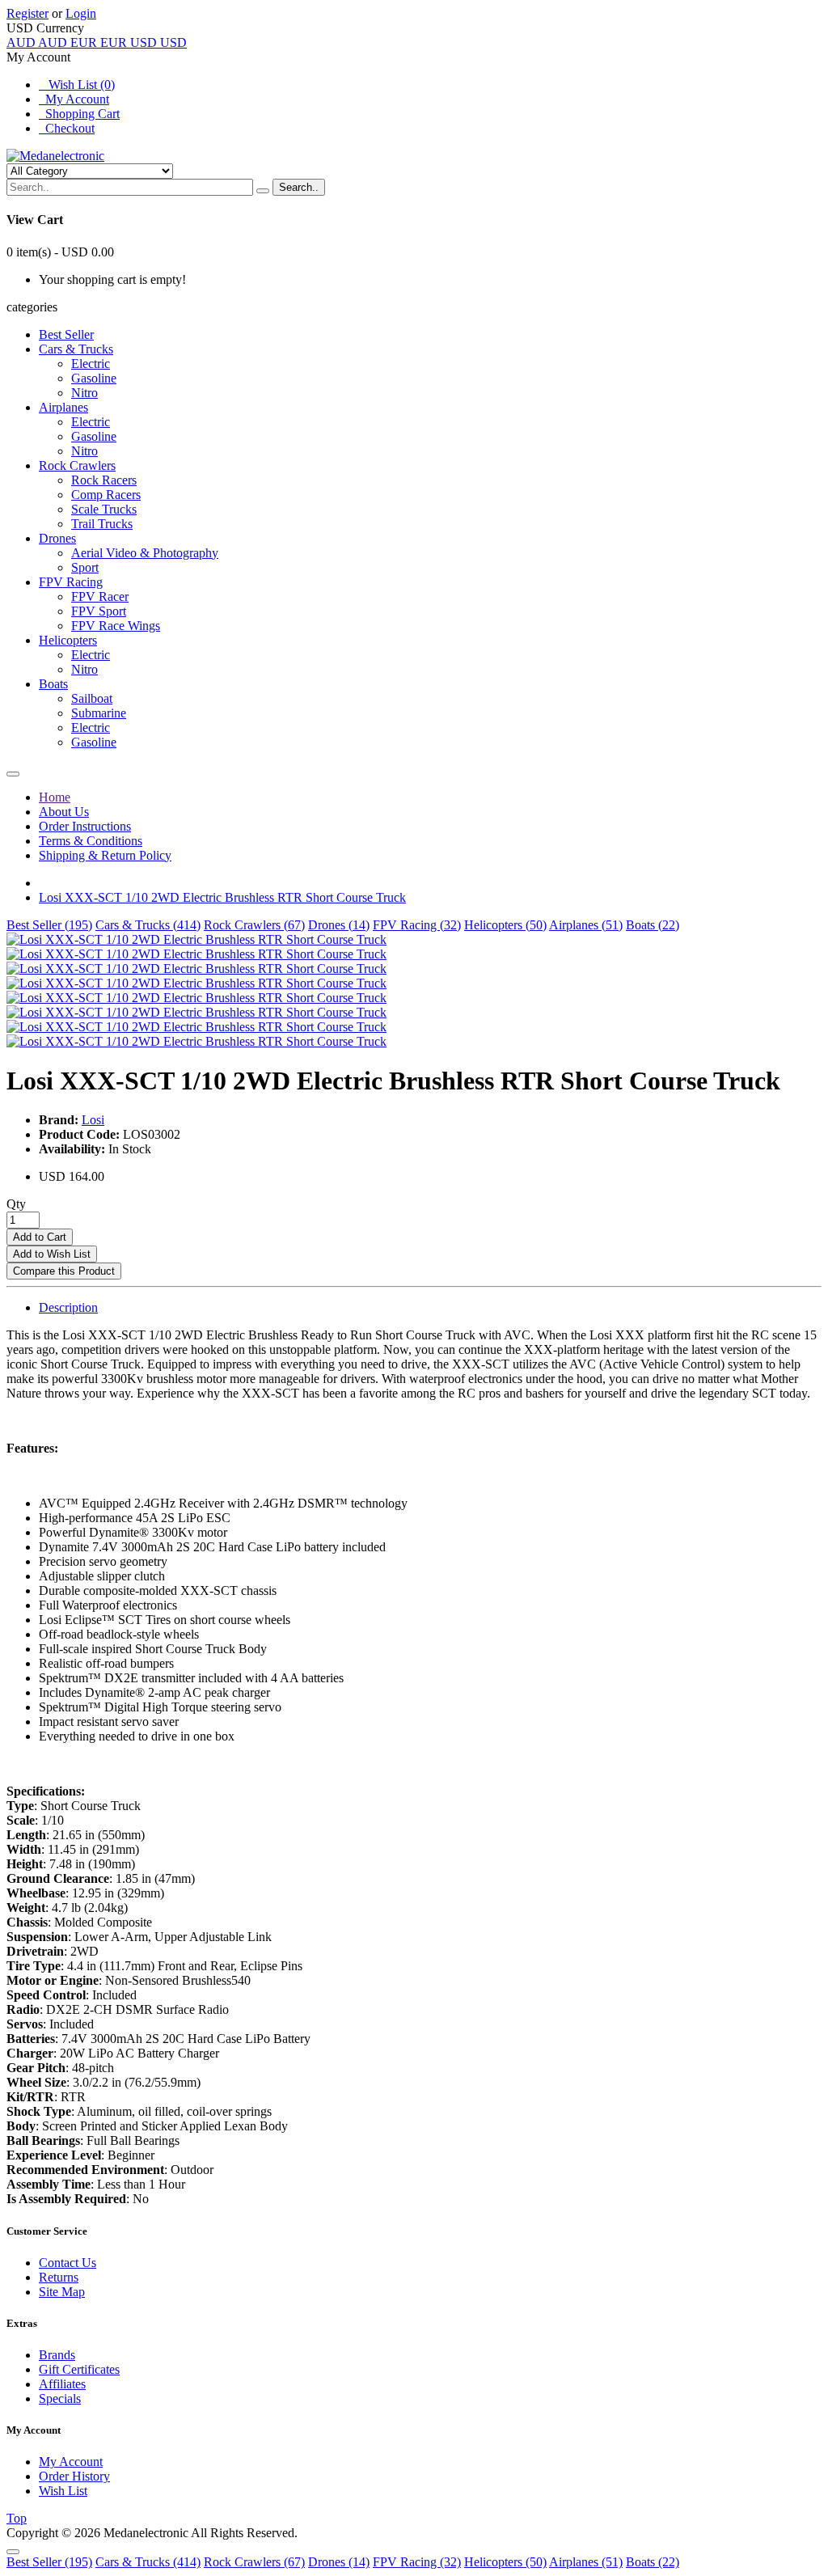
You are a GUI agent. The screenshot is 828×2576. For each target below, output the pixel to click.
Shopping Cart (79, 114)
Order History (74, 2476)
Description (68, 1307)
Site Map (62, 2292)
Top (17, 2518)
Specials (60, 2398)
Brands (57, 2355)
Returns (59, 2277)
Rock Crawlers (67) (254, 925)
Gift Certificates (79, 2369)
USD (158, 42)
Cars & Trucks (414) (148, 925)
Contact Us (68, 2263)
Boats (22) (653, 925)
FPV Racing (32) (417, 925)
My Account (74, 99)
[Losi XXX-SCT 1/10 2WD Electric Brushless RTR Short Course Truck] (196, 939)
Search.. (299, 187)
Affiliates (62, 2384)
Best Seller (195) (49, 925)
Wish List (63, 2491)
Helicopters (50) (505, 925)
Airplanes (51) (586, 925)
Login (81, 13)
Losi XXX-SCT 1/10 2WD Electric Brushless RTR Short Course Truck (222, 897)
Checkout (67, 128)
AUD (37, 42)
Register (27, 13)
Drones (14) (339, 925)
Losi (93, 1120)
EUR (99, 42)
